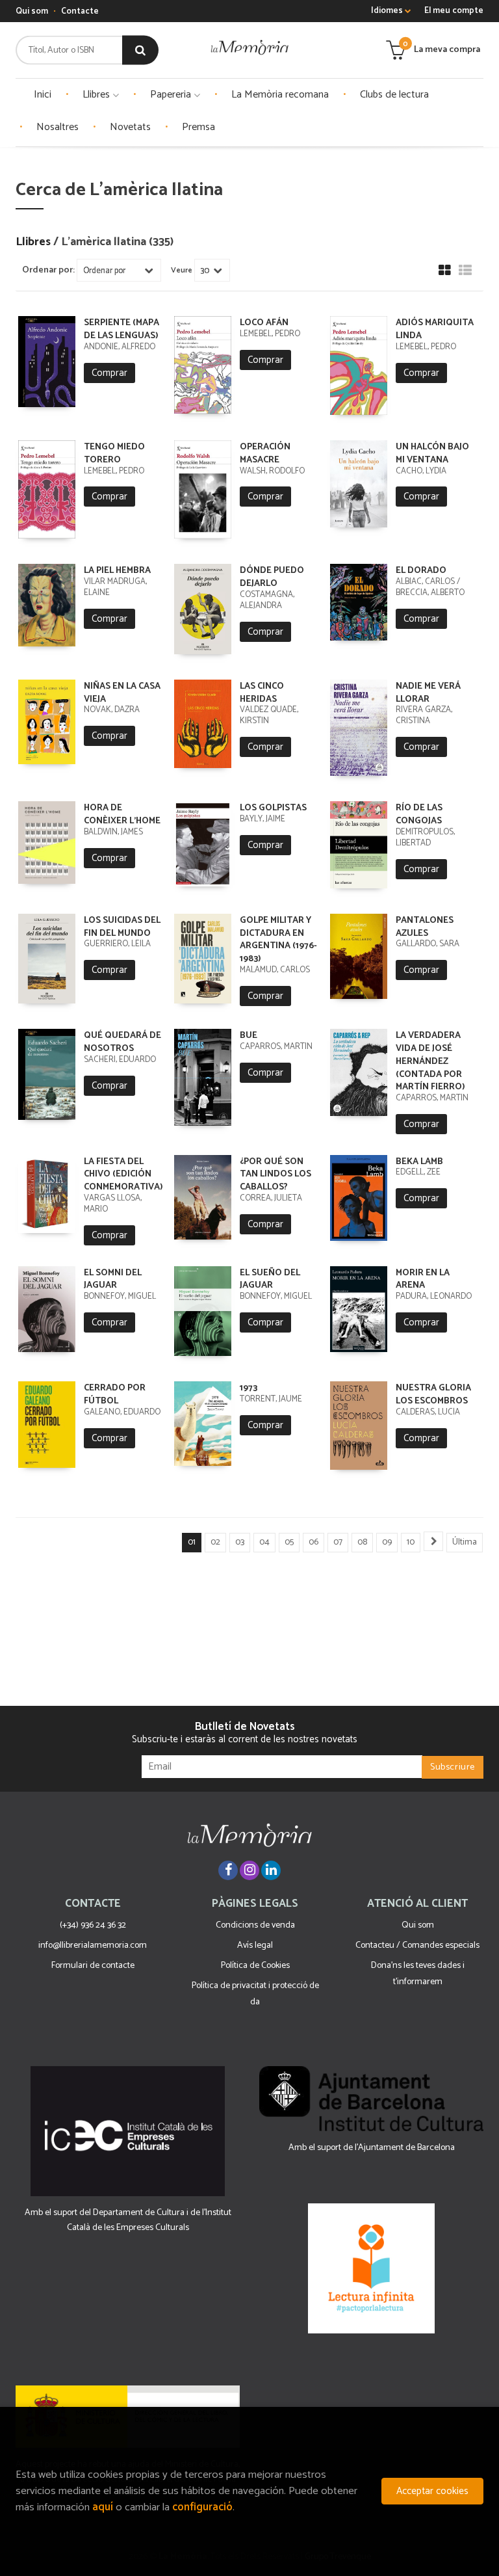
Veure (182, 271)
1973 (249, 1388)
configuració (202, 2507)
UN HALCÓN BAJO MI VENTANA (432, 454)
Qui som (32, 11)
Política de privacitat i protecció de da (255, 1994)
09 (387, 1542)
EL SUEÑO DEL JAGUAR (270, 1280)
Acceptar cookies (432, 2491)
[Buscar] (140, 50)
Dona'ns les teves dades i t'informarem (418, 1974)
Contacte (80, 11)
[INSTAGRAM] (249, 1870)
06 (313, 1542)
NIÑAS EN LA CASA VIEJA (122, 693)
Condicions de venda (255, 1925)
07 (338, 1542)
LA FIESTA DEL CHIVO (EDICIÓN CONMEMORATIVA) (123, 1175)
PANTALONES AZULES (425, 927)
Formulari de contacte (93, 1966)
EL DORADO (421, 571)
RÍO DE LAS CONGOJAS (419, 815)
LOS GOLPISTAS (273, 808)
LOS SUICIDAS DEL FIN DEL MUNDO (122, 927)
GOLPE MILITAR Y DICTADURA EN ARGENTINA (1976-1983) (278, 940)
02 (215, 1542)
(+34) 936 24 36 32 (93, 1925)
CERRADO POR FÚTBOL (115, 1395)
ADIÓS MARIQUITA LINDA (435, 329)
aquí (103, 2507)
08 (362, 1542)
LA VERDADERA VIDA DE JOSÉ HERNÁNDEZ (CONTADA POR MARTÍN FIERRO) (430, 1061)
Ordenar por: (48, 271)
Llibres (97, 95)
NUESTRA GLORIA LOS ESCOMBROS (433, 1395)
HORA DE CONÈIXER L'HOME (122, 815)
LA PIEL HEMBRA (117, 571)
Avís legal (255, 1945)
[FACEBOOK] (228, 1870)
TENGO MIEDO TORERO (114, 454)
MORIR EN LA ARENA (423, 1280)
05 (289, 1542)
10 (411, 1542)
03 (240, 1542)
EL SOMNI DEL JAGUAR (113, 1280)
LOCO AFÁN (264, 323)
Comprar (109, 373)
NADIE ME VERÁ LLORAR (428, 693)
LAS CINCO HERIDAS (262, 693)
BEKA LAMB (419, 1162)
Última (465, 1542)
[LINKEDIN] (271, 1870)
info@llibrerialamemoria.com (93, 1945)
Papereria (172, 95)
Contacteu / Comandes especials (417, 1945)
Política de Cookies (255, 1966)
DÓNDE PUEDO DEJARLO (272, 577)
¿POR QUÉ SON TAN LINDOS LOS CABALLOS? (275, 1175)
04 (264, 1542)
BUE (249, 1036)
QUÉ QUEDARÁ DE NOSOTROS (122, 1042)
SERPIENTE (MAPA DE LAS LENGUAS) (122, 329)
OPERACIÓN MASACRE (265, 454)
